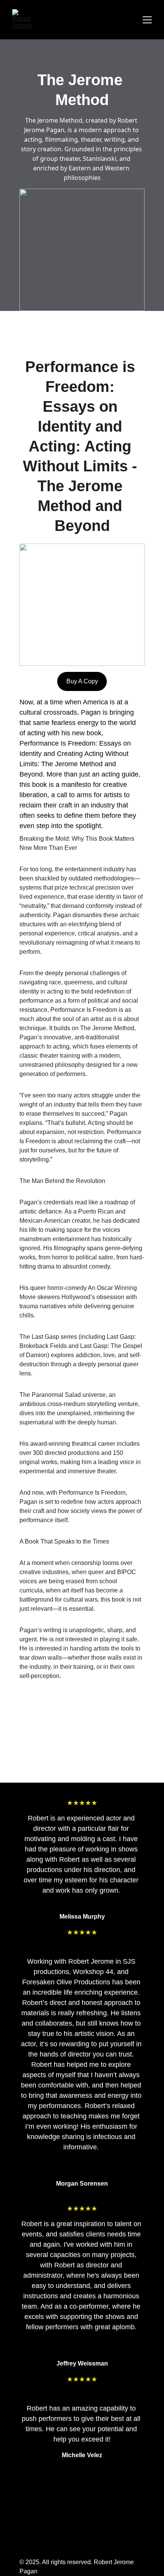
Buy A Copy (82, 681)
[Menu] (147, 20)
